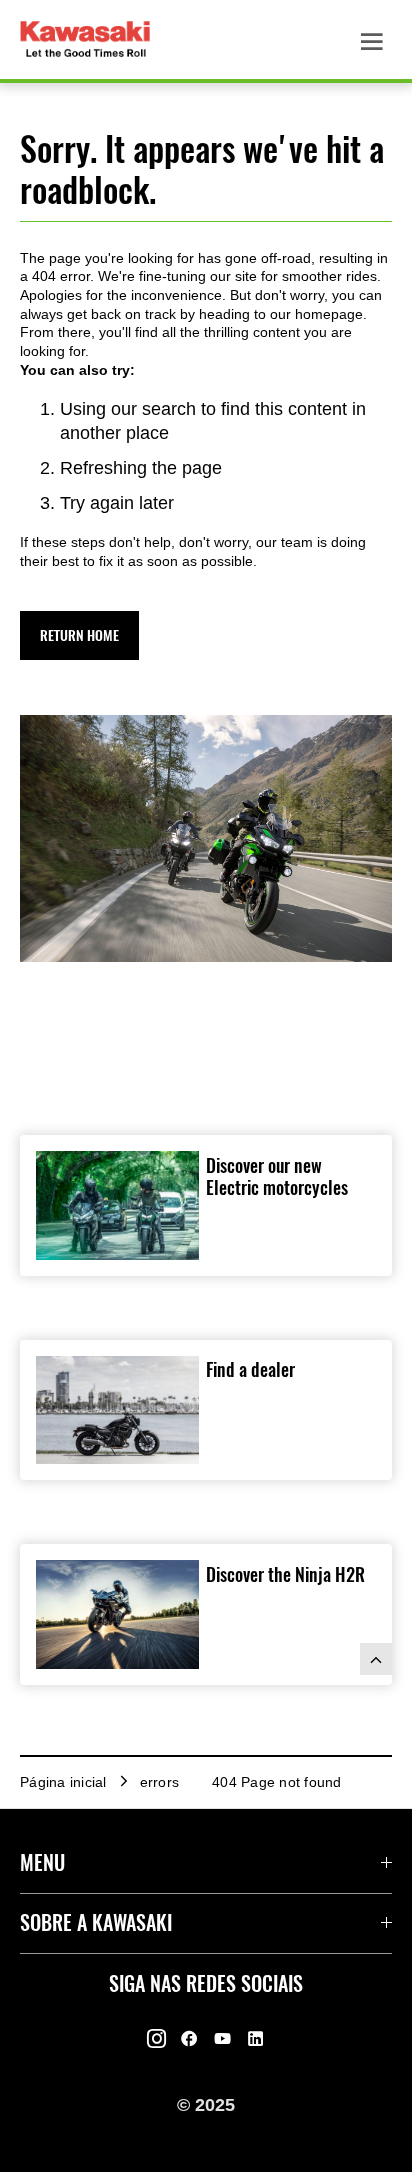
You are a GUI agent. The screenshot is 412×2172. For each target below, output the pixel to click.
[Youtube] (222, 2039)
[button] (79, 635)
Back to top (376, 1659)
